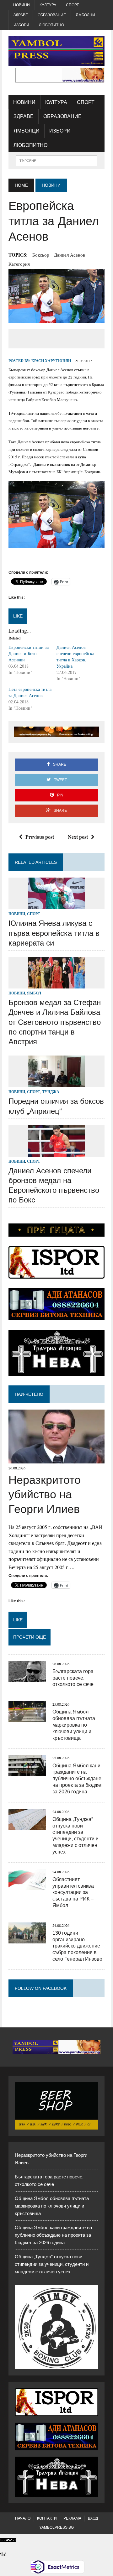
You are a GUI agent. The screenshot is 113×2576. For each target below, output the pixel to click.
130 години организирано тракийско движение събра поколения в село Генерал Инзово (77, 1946)
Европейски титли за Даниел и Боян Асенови (29, 653)
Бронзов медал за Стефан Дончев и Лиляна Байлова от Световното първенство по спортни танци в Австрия (55, 1022)
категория (19, 264)
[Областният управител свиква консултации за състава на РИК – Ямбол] (27, 1886)
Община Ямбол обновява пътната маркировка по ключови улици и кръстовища (74, 1725)
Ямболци (85, 15)
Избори (21, 25)
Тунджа (51, 1092)
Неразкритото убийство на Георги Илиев (45, 1495)
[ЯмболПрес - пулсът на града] (56, 51)
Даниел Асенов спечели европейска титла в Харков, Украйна (75, 657)
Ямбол (34, 993)
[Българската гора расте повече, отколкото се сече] (27, 1678)
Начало (23, 2518)
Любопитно (51, 25)
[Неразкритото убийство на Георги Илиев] (56, 1460)
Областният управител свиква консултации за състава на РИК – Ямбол (73, 1892)
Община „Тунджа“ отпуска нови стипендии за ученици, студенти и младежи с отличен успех (52, 2264)
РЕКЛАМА (72, 2518)
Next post (78, 837)
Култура (48, 5)
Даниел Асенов (70, 255)
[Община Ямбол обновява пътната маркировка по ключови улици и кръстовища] (27, 1718)
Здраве (21, 15)
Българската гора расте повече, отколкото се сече (73, 1678)
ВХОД (93, 2518)
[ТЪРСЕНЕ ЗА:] (56, 160)
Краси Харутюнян (51, 361)
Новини (22, 5)
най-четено (29, 1394)
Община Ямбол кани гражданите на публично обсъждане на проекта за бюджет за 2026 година (78, 1779)
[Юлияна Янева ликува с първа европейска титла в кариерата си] (56, 905)
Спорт (72, 5)
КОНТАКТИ (47, 2518)
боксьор (41, 255)
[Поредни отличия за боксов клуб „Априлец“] (56, 1083)
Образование (52, 15)
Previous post (40, 837)
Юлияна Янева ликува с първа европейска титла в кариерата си (54, 933)
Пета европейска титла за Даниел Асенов (30, 692)
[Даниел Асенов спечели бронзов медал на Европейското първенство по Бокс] (56, 1152)
